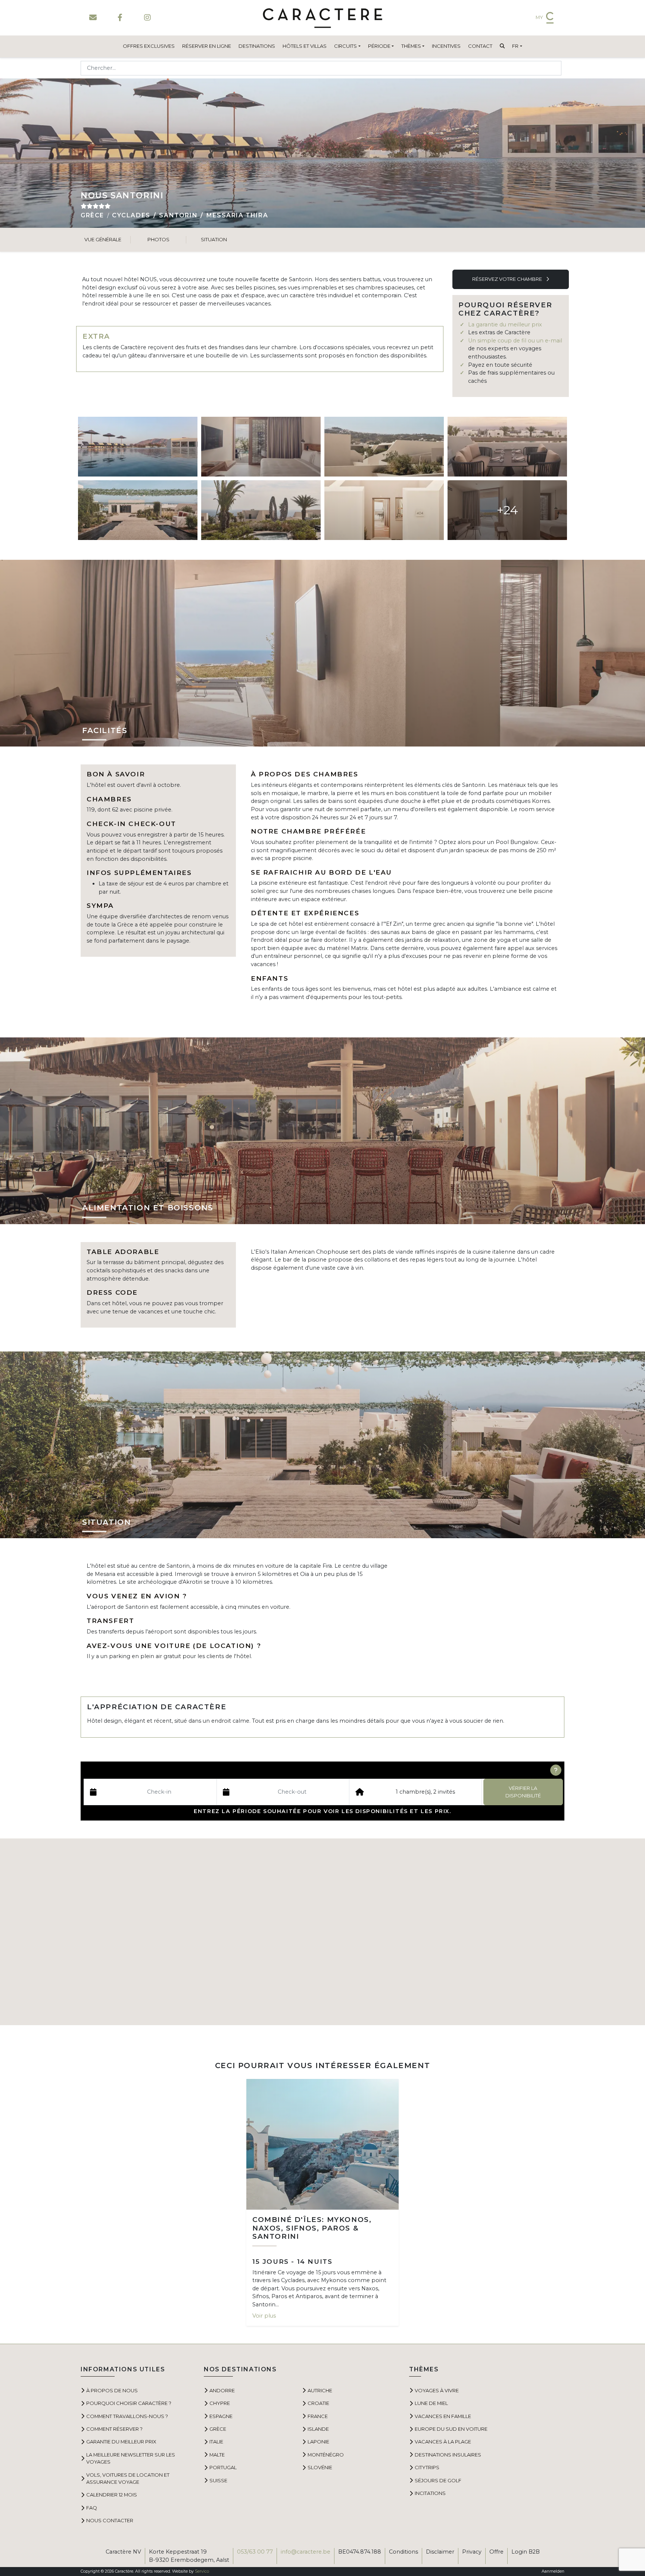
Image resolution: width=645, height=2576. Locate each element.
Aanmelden (553, 2571)
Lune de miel (431, 2403)
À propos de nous (112, 2390)
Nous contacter (110, 2520)
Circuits (345, 46)
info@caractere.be (306, 2552)
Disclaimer (440, 2552)
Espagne (221, 2416)
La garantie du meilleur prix (505, 325)
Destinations (257, 46)
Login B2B (526, 2552)
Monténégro (326, 2455)
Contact (480, 46)
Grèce (92, 215)
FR (515, 46)
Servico (202, 2571)
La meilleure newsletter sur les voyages (131, 2458)
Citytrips (427, 2467)
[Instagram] (147, 18)
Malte (217, 2455)
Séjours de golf (438, 2480)
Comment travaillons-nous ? (127, 2416)
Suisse (218, 2480)
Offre (496, 2552)
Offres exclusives (149, 46)
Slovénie (320, 2467)
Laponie (318, 2442)
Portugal (223, 2467)
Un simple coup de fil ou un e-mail (515, 341)
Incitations (430, 2493)
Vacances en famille (443, 2416)
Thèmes (411, 46)
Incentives (446, 46)
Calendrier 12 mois (112, 2495)
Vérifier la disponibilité (523, 1792)
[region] (322, 1932)
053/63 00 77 (255, 2552)
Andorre (222, 2390)
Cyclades (131, 215)
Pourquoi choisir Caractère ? (129, 2403)
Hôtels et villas (305, 46)
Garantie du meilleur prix (121, 2442)
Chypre (220, 2403)
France (318, 2416)
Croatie (318, 2403)
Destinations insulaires (448, 2455)
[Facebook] (120, 18)
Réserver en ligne (207, 46)
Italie (216, 2442)
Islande (318, 2429)
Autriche (320, 2390)
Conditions (403, 2552)
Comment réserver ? (114, 2429)
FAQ (92, 2508)
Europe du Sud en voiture (451, 2429)
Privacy (472, 2552)
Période (379, 46)
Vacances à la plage (443, 2442)
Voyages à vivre (437, 2390)
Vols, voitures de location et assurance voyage (128, 2478)
